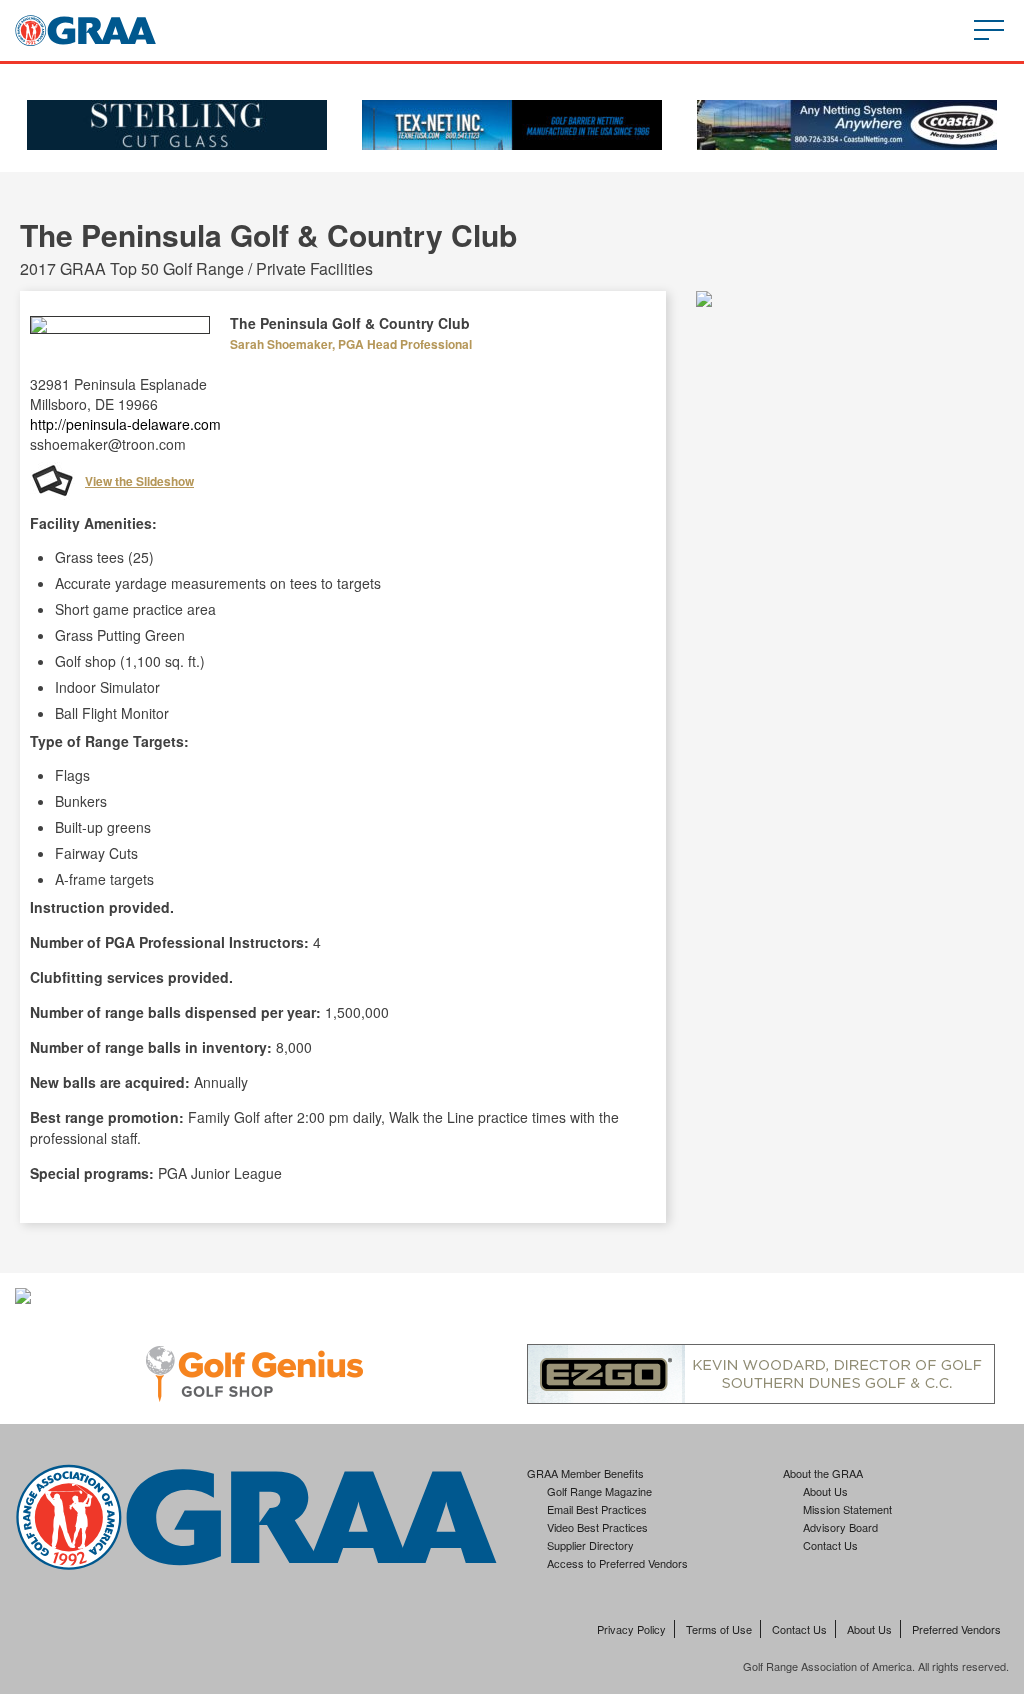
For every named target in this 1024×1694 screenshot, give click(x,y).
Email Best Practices (597, 1509)
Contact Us (830, 1545)
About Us (825, 1491)
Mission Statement (847, 1509)
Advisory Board (840, 1527)
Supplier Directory (590, 1545)
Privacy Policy (631, 1629)
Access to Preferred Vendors (617, 1563)
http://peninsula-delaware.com (125, 424)
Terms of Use (719, 1629)
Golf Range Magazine (599, 1491)
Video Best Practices (597, 1527)
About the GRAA (823, 1473)
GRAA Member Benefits (585, 1473)
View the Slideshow (139, 481)
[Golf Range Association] (85, 30)
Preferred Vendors (956, 1629)
